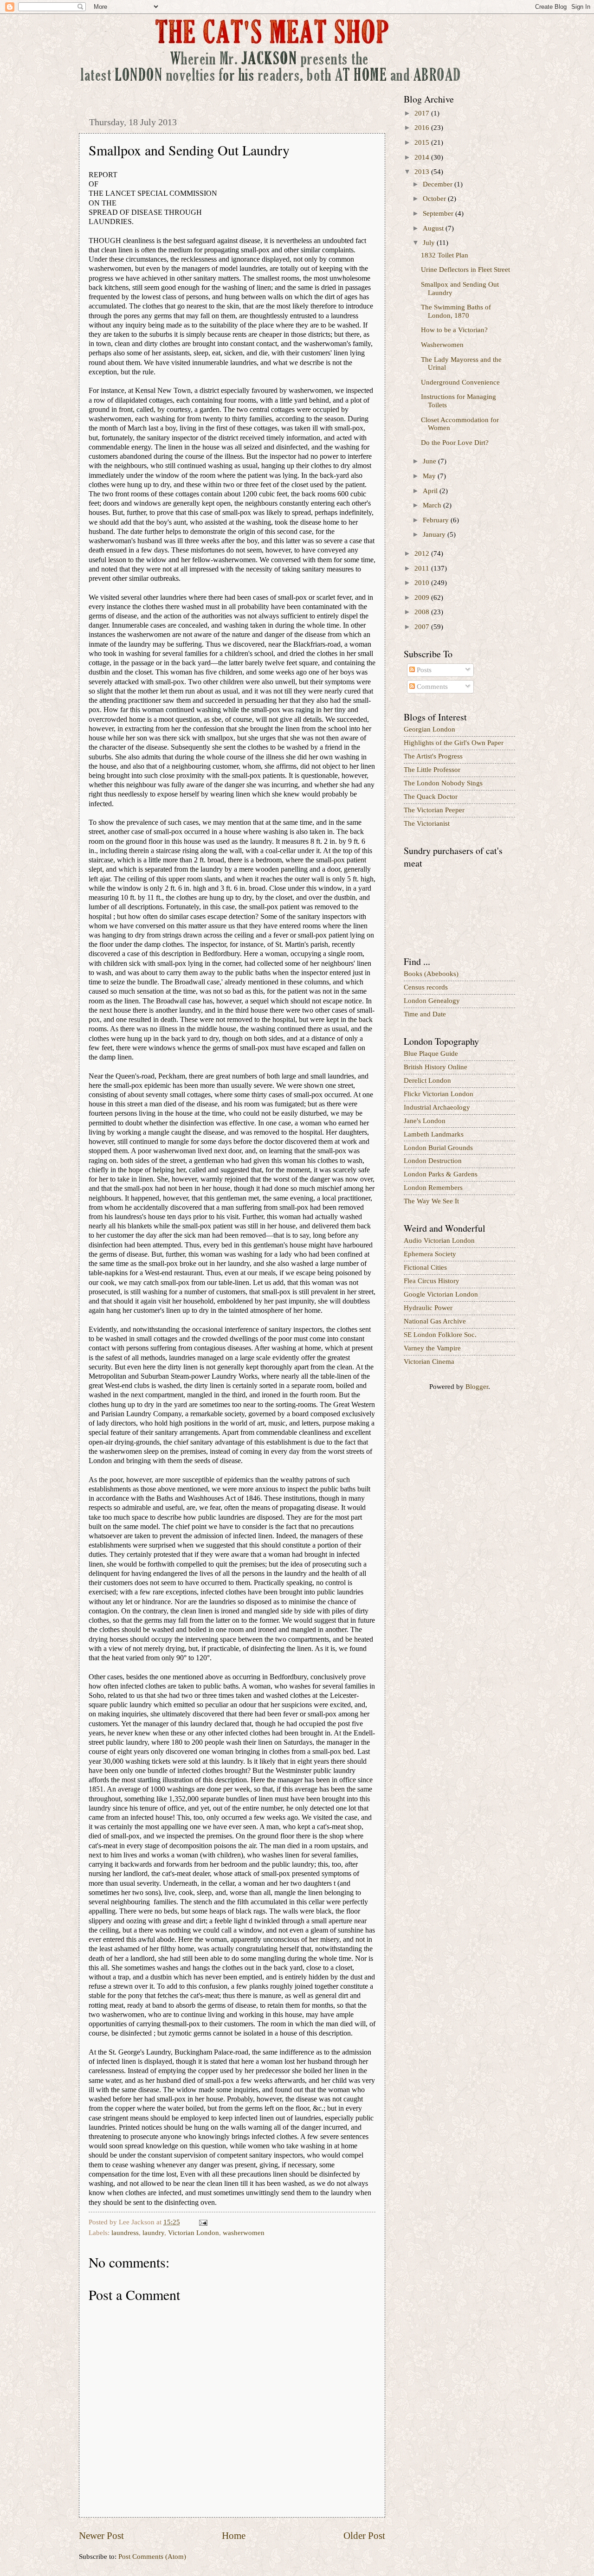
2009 (423, 597)
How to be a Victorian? (454, 330)
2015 (423, 142)
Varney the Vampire (432, 1348)
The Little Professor (432, 770)
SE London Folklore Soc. (440, 1335)
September (439, 213)
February (437, 520)
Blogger (477, 1387)
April (431, 491)
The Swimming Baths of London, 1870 (456, 311)
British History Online (436, 1067)
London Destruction (433, 1161)
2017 (423, 113)
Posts (423, 670)
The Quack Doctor (431, 797)
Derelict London (427, 1080)
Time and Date (425, 1014)
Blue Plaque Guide (431, 1054)
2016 (423, 128)
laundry (153, 2233)
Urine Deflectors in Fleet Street (465, 270)
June (430, 461)
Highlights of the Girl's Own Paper (454, 743)
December (439, 184)
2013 (423, 172)
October (435, 199)
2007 (423, 627)
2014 (423, 157)
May (430, 476)
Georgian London (429, 729)
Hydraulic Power (428, 1308)
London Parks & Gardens (441, 1174)
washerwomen (244, 2233)
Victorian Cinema (429, 1362)
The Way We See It (431, 1201)
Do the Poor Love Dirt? (455, 443)
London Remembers (433, 1188)
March (433, 505)
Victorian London (194, 2233)
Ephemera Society (430, 1254)
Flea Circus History (432, 1281)
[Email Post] (202, 2222)
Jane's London (425, 1121)
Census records (426, 987)
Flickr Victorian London (439, 1094)
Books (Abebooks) (431, 974)
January (435, 534)
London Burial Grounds (438, 1148)
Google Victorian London (441, 1294)
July (430, 243)
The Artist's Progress (433, 756)
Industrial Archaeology (437, 1107)
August (434, 228)
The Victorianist (427, 823)
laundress (125, 2233)
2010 (423, 583)
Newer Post (101, 2536)
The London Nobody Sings (443, 783)
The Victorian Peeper (434, 810)
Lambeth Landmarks (434, 1134)
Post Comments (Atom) (152, 2557)
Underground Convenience (460, 382)
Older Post (364, 2536)
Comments (431, 687)
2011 (423, 568)
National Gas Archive (435, 1321)
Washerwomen (442, 345)
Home (234, 2536)
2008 (423, 612)
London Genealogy (432, 1001)
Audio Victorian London (439, 1240)
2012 (423, 553)
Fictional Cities (425, 1267)
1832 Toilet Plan (445, 255)
